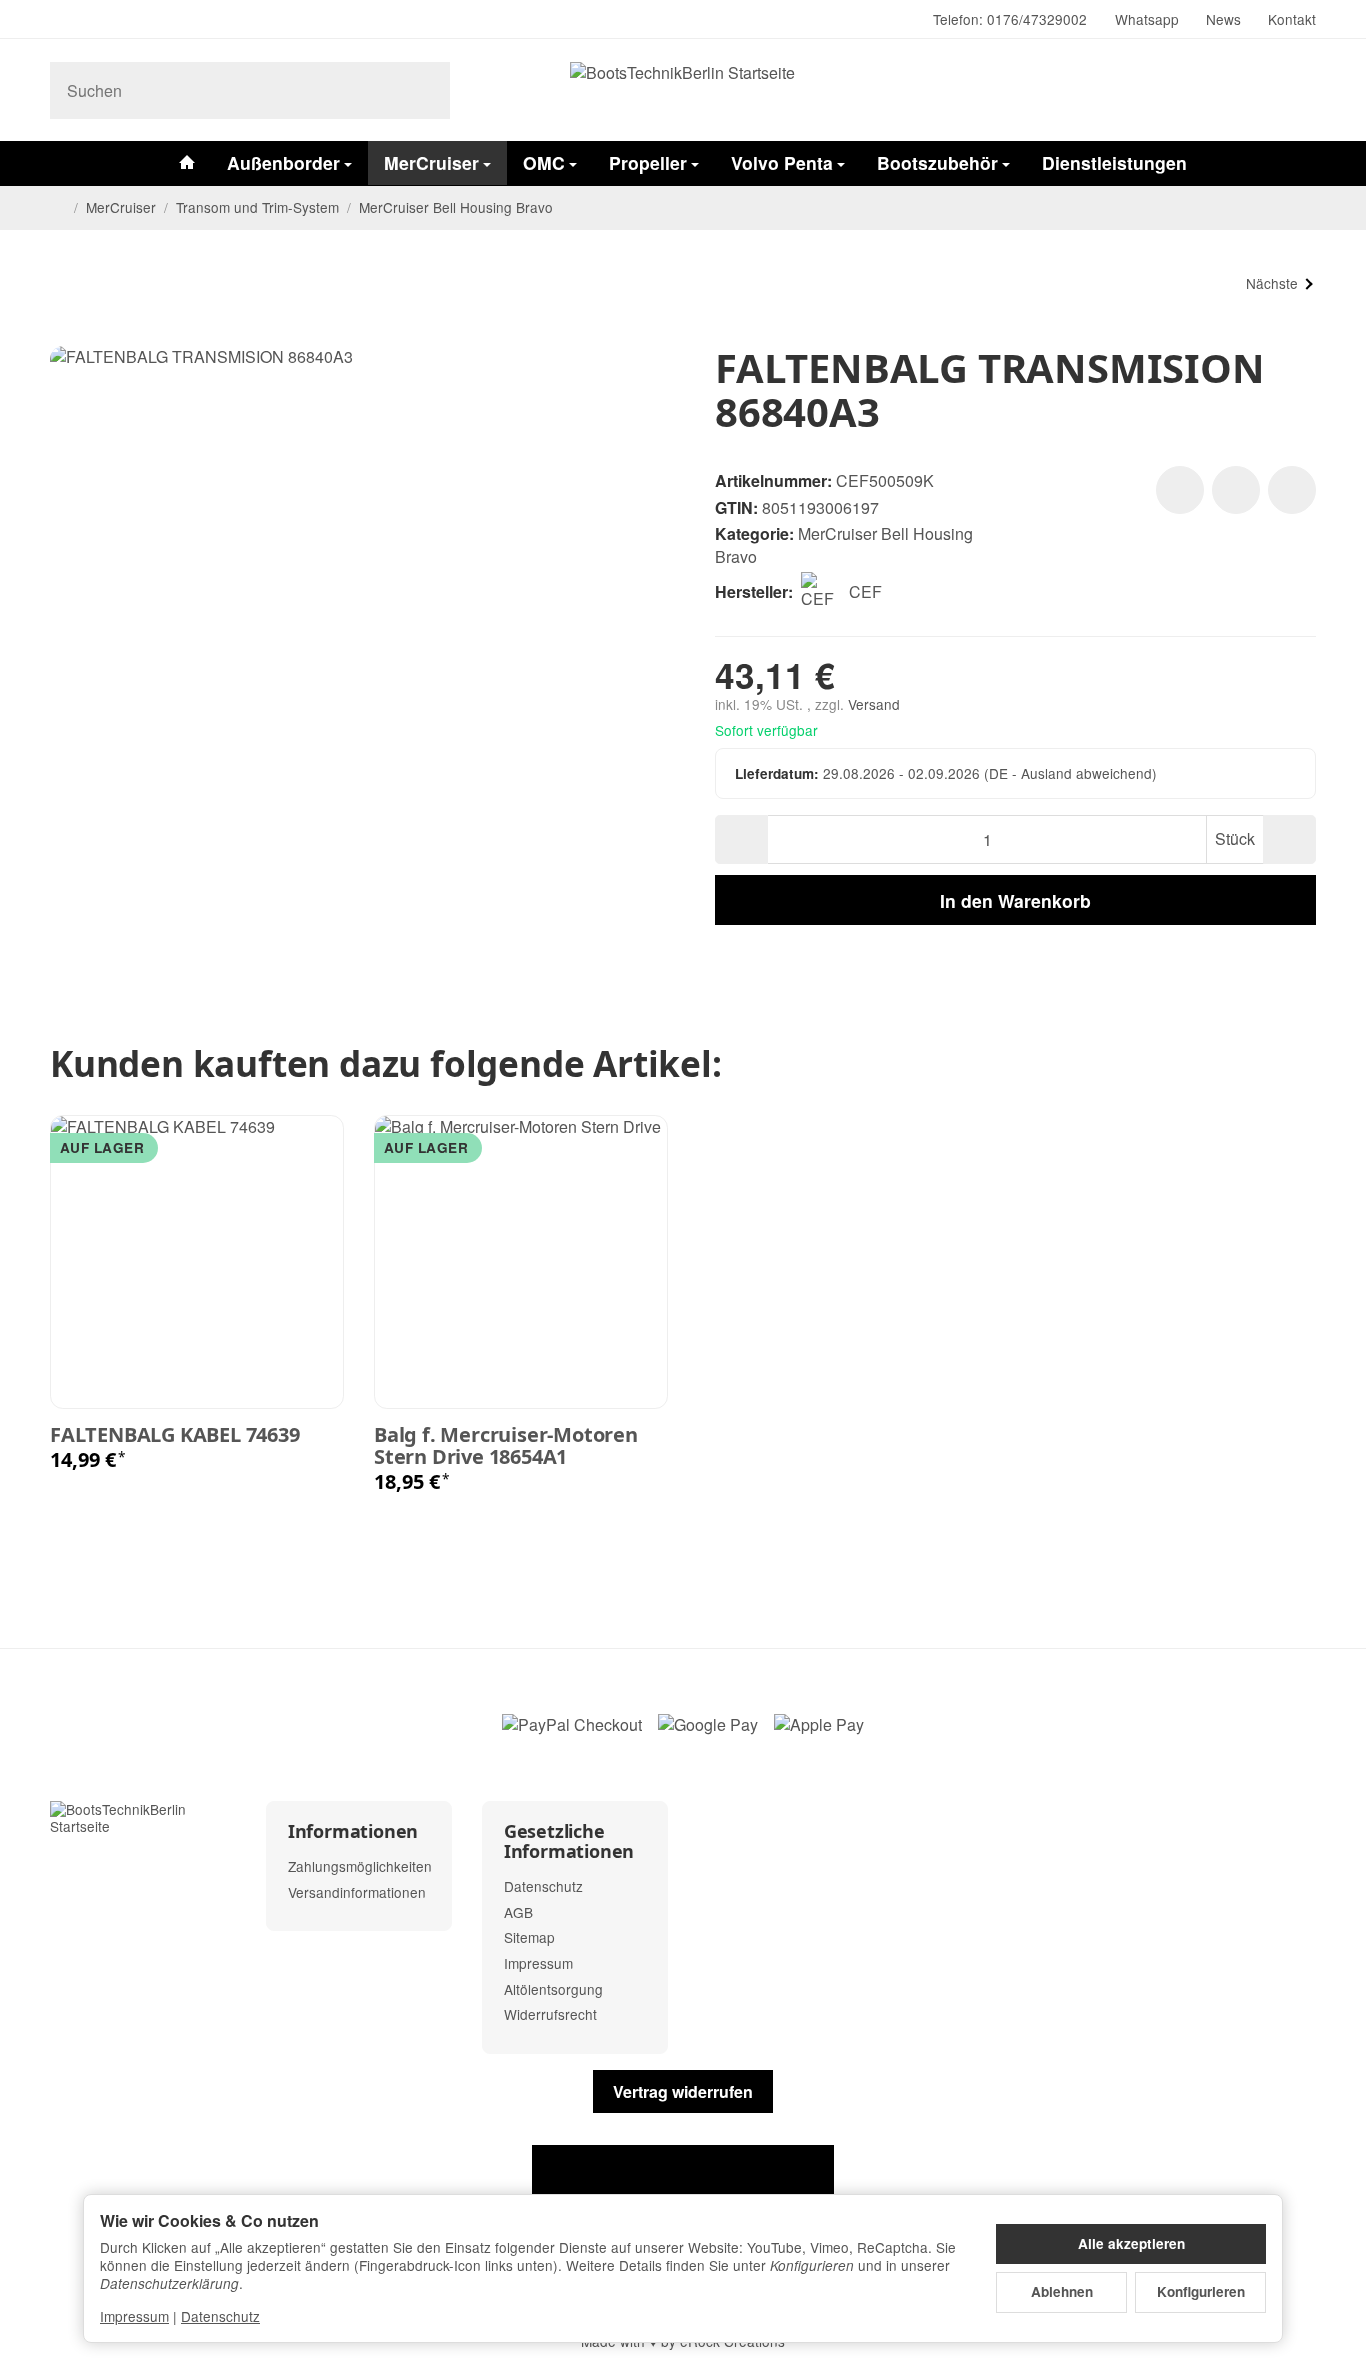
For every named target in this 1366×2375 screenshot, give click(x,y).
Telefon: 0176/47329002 (1010, 19)
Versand (874, 704)
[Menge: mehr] (1289, 839)
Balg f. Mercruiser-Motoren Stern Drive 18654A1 (506, 1446)
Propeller (648, 162)
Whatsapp (1147, 19)
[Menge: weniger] (741, 839)
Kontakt (1292, 19)
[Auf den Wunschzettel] (1180, 490)
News (1223, 19)
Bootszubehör (937, 162)
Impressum (134, 2316)
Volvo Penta (782, 162)
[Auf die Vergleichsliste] (1236, 490)
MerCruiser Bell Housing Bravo (844, 544)
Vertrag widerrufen (683, 2091)
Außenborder (283, 162)
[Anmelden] (1248, 90)
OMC (544, 162)
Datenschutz (220, 2316)
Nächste (1272, 283)
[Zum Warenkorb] (1297, 90)
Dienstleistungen (1114, 162)
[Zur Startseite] (683, 90)
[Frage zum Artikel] (1292, 490)
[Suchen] (424, 90)
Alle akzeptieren (1131, 2243)
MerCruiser (431, 162)
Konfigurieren (1201, 2291)
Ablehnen (1062, 2291)
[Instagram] (58, 20)
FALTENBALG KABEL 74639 (175, 1435)
